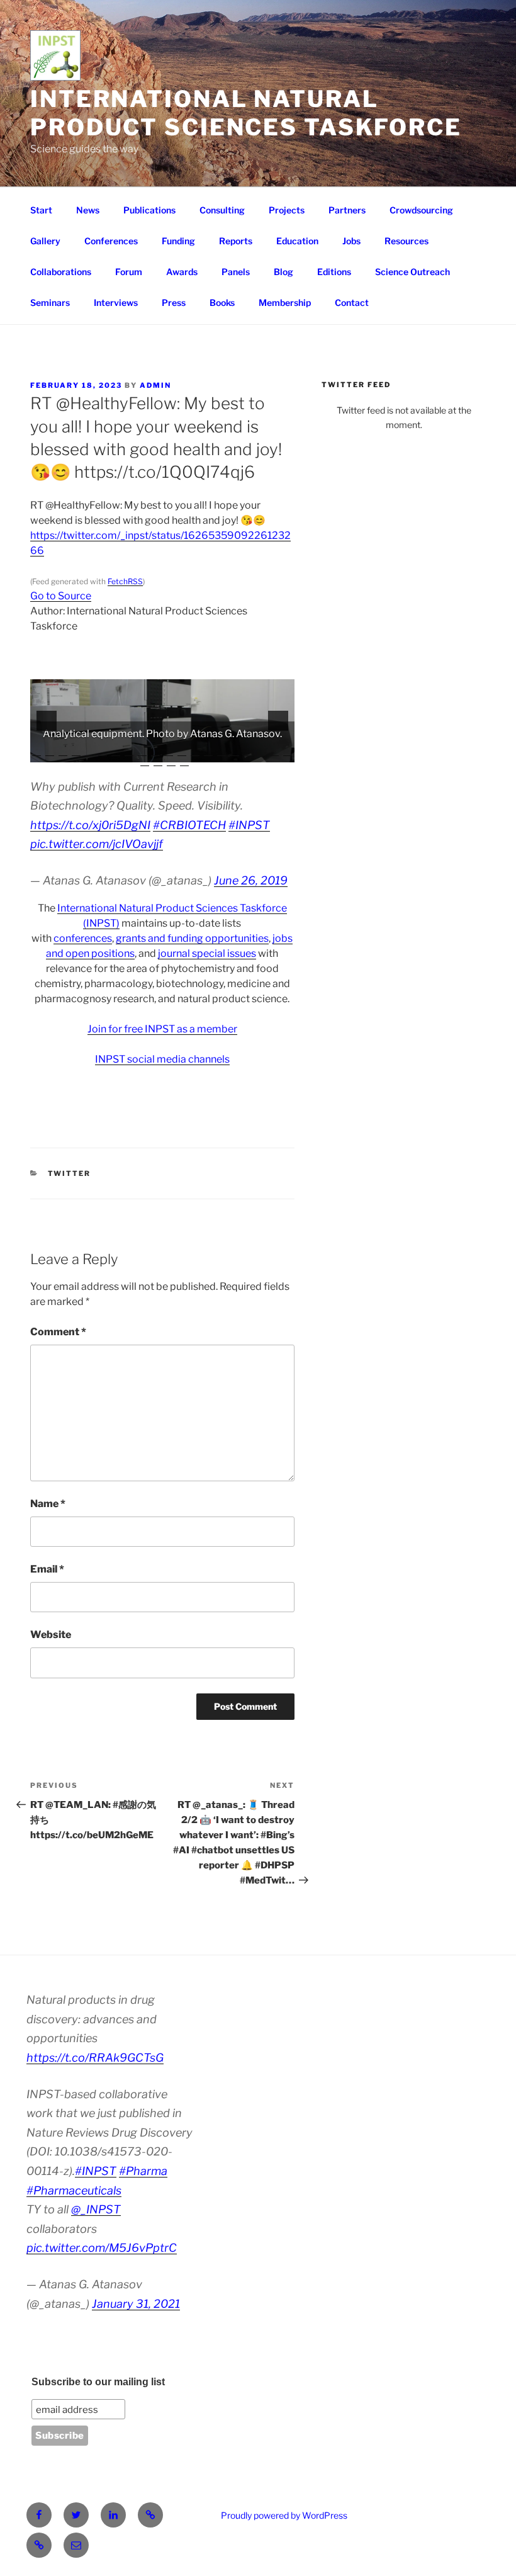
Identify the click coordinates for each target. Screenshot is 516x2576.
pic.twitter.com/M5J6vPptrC (102, 2248)
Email (47, 1569)
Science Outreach (412, 272)
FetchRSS (125, 581)
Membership (285, 302)
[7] (116, 752)
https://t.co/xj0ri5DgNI (90, 825)
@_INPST (96, 2209)
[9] (142, 752)
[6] (103, 752)
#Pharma (143, 2171)
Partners (347, 210)
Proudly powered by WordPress (284, 2515)
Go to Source (61, 596)
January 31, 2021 (136, 2304)
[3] (63, 752)
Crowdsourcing (421, 210)
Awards (182, 272)
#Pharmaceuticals (74, 2190)
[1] (36, 752)
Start (41, 210)
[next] (278, 721)
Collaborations (61, 272)
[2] (50, 752)
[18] (261, 752)
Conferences (111, 241)
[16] (235, 752)
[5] (89, 752)
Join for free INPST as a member (162, 1029)
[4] (76, 752)
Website (51, 1635)
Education (297, 241)
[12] (182, 752)
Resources (407, 241)
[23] (171, 762)
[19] (274, 752)
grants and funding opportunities (192, 938)
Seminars (50, 302)
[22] (158, 762)
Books (222, 302)
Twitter (70, 1173)
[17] (248, 752)
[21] (145, 762)
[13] (195, 752)
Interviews (116, 302)
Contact (352, 302)
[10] (155, 752)
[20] (288, 752)
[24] (184, 762)
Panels (236, 272)
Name (48, 1504)
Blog (283, 272)
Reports (236, 241)
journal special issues (207, 953)
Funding (178, 241)
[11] (169, 752)
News (88, 210)
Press (174, 302)
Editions (334, 272)
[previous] (47, 721)
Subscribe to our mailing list (98, 2382)
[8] (129, 752)
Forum (129, 272)
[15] (222, 752)
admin (155, 385)
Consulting (222, 210)
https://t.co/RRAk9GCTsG (95, 2058)
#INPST (249, 825)
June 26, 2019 (251, 880)
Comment (58, 1332)
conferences (83, 938)
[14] (208, 752)
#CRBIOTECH (189, 825)
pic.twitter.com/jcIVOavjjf (97, 844)
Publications (149, 210)
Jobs (351, 241)
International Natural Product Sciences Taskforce (246, 113)
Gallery (45, 241)
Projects (287, 210)
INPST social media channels (162, 1059)
